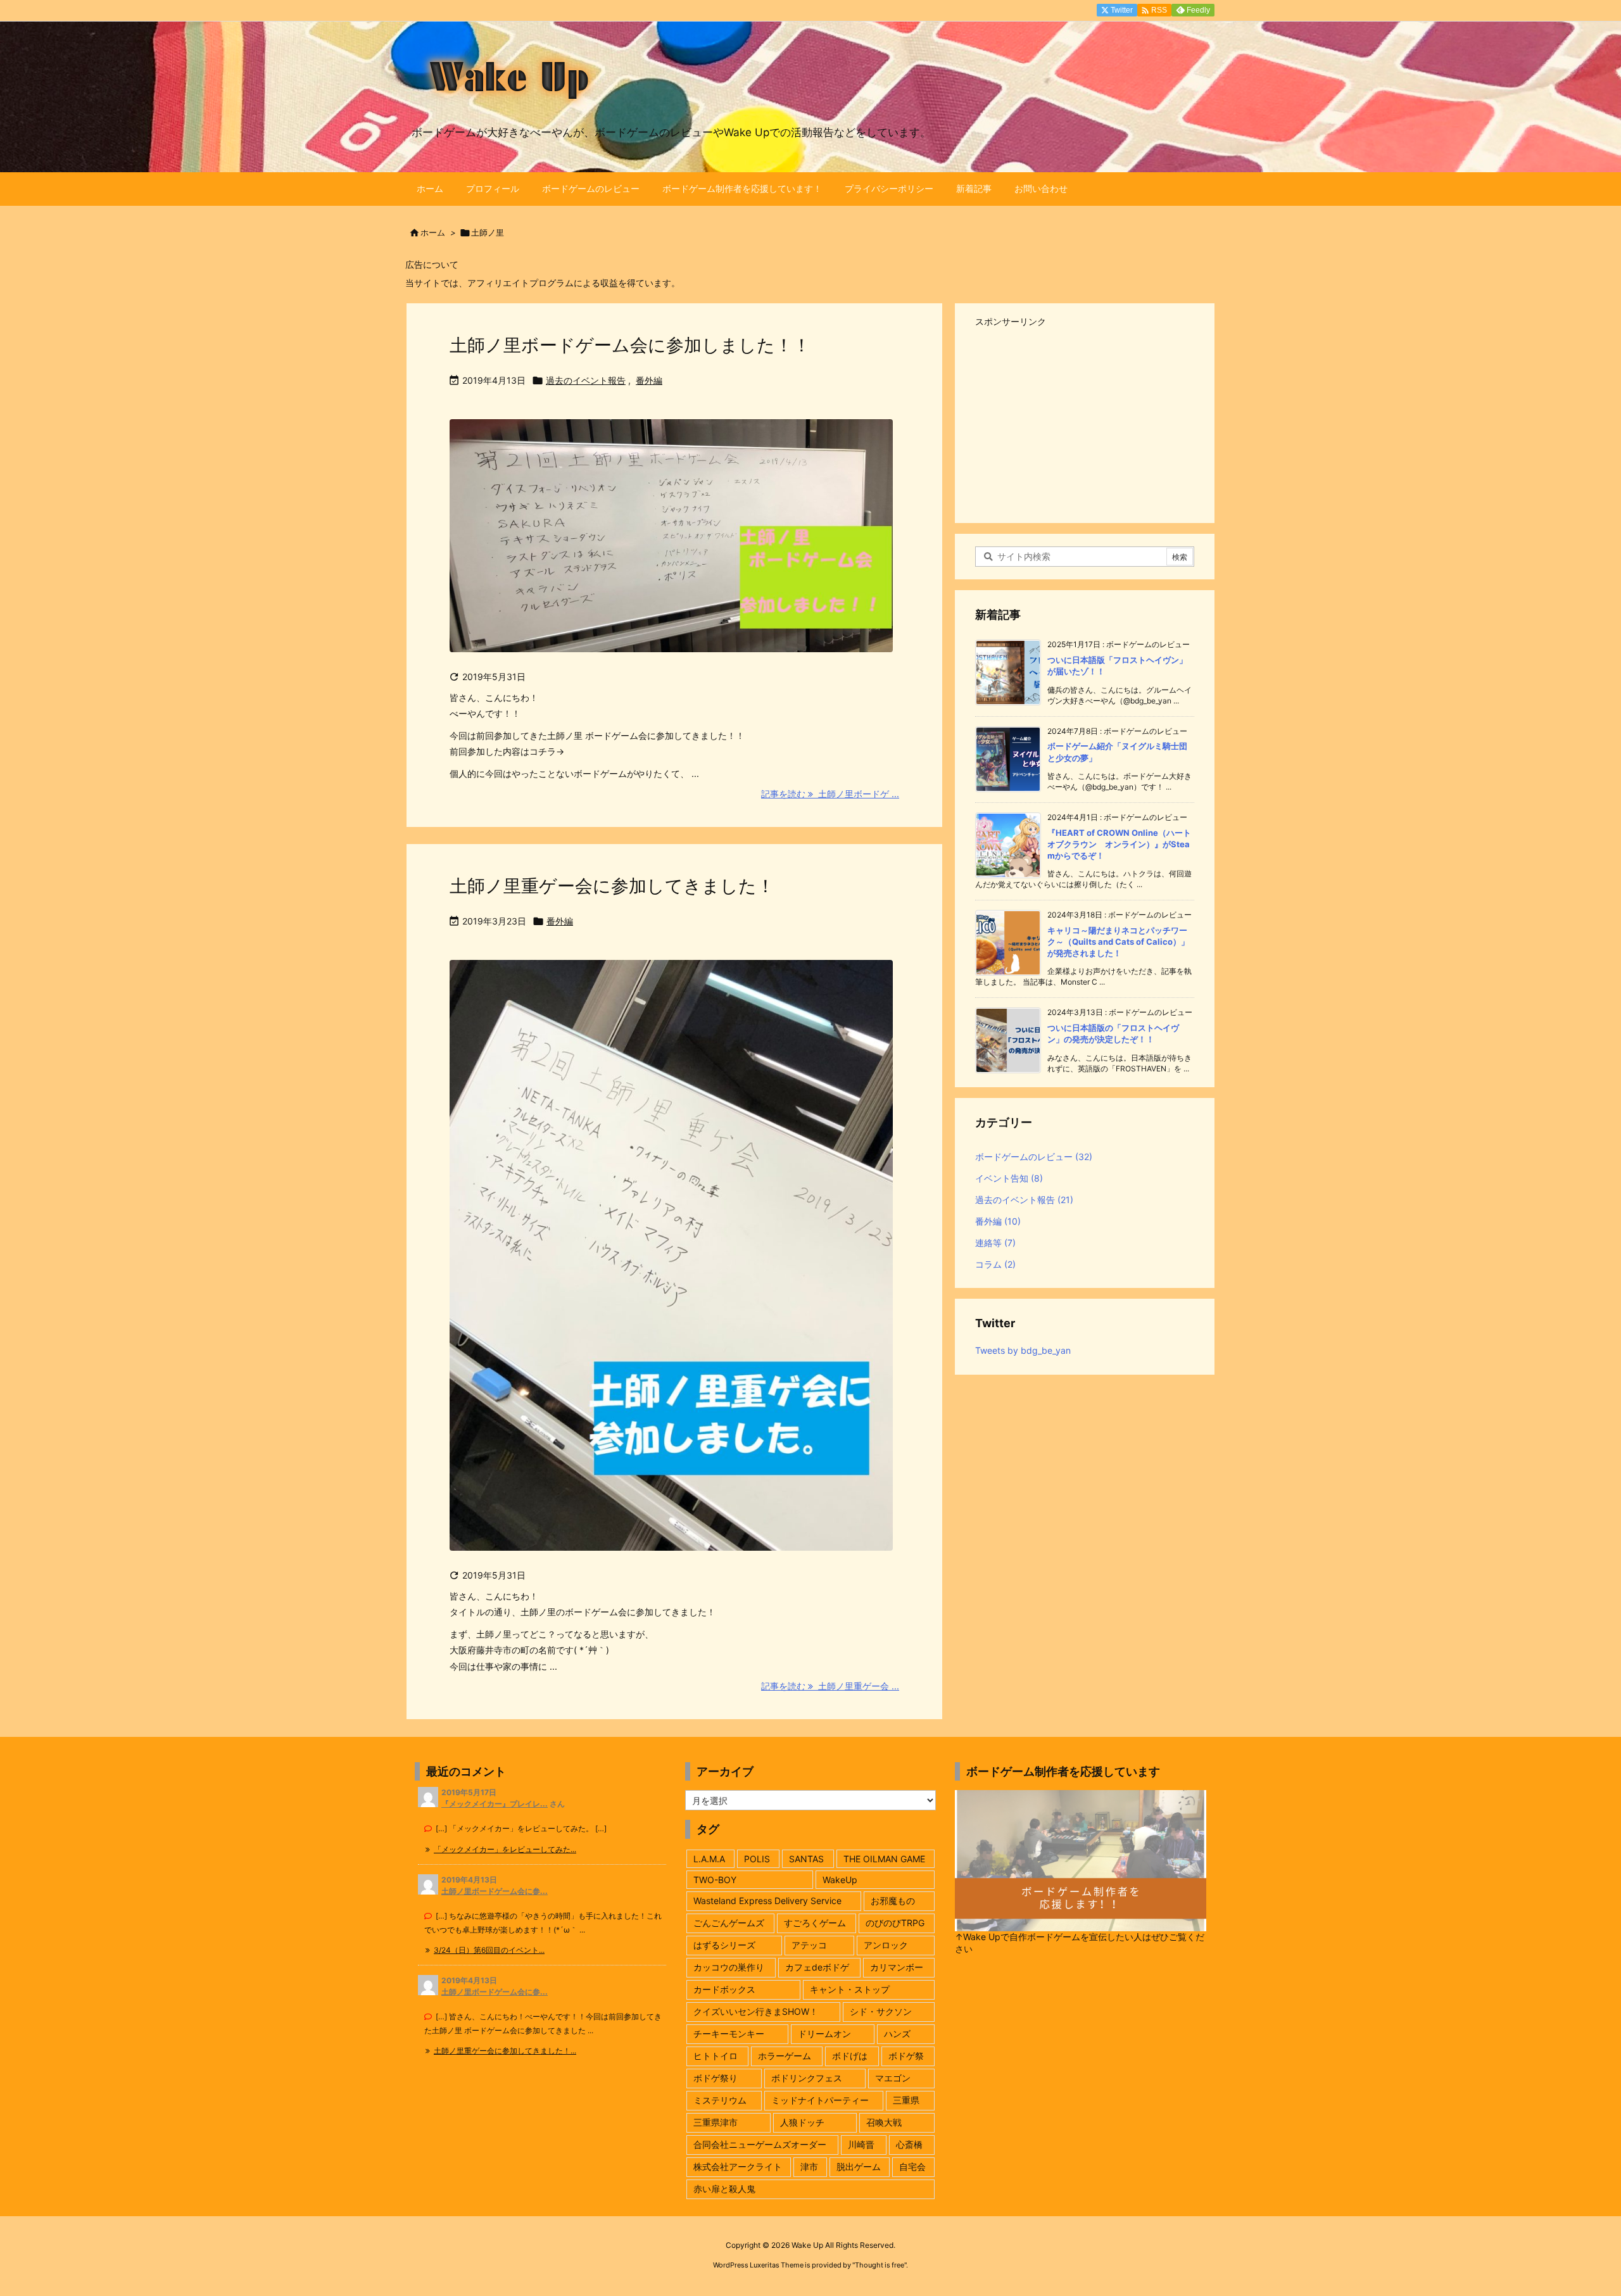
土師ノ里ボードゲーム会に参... (495, 1891)
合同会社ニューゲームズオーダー (760, 2144)
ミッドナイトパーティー (820, 2100)
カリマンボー (897, 1967)
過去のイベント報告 (586, 380)
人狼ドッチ (802, 2122)
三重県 (906, 2100)
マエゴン (893, 2078)
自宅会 (912, 2167)
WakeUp (840, 1880)
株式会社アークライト (738, 2167)
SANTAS (806, 1859)
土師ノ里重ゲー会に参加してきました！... (505, 2051)
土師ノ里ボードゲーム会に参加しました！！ (630, 345)
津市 (809, 2167)
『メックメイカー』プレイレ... (495, 1804)
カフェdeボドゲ (817, 1967)
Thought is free (880, 2265)
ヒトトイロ (716, 2056)
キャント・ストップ (850, 1989)
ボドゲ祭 (906, 2056)
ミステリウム (720, 2100)
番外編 (649, 380)
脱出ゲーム (859, 2167)
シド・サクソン (881, 2011)
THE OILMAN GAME (884, 1859)
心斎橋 (909, 2144)
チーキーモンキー (729, 2034)
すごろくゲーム (815, 1923)
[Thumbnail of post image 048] (671, 544)
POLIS (757, 1859)
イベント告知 (1009, 1178)
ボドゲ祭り (716, 2078)
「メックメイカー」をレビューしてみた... (505, 1849)
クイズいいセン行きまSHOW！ (756, 2011)
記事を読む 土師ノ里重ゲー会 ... (830, 1686)
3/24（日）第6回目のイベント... (489, 1950)
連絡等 (995, 1243)
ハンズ (897, 2034)
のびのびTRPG (895, 1923)
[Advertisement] (1085, 420)
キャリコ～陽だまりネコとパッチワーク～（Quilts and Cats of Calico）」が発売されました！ (1118, 942)
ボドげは (850, 2056)
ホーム (433, 232)
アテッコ (809, 1945)
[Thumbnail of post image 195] (671, 1264)
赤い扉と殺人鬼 (724, 2189)
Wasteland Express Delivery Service (767, 1901)
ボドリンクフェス (807, 2078)
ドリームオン (824, 2034)
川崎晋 (861, 2144)
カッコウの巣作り (729, 1967)
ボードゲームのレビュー (1034, 1157)
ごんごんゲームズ (729, 1923)
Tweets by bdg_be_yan (1023, 1350)
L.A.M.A (709, 1859)
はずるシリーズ (724, 1945)
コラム (995, 1264)
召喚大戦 (884, 2122)
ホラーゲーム (785, 2056)
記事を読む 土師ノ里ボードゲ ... (830, 794)
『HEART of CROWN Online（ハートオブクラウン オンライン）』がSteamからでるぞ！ (1119, 844)
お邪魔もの (893, 1901)
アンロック (886, 1945)
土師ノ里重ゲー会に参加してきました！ (612, 886)
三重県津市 (716, 2122)
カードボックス (724, 1989)
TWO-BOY (715, 1880)
